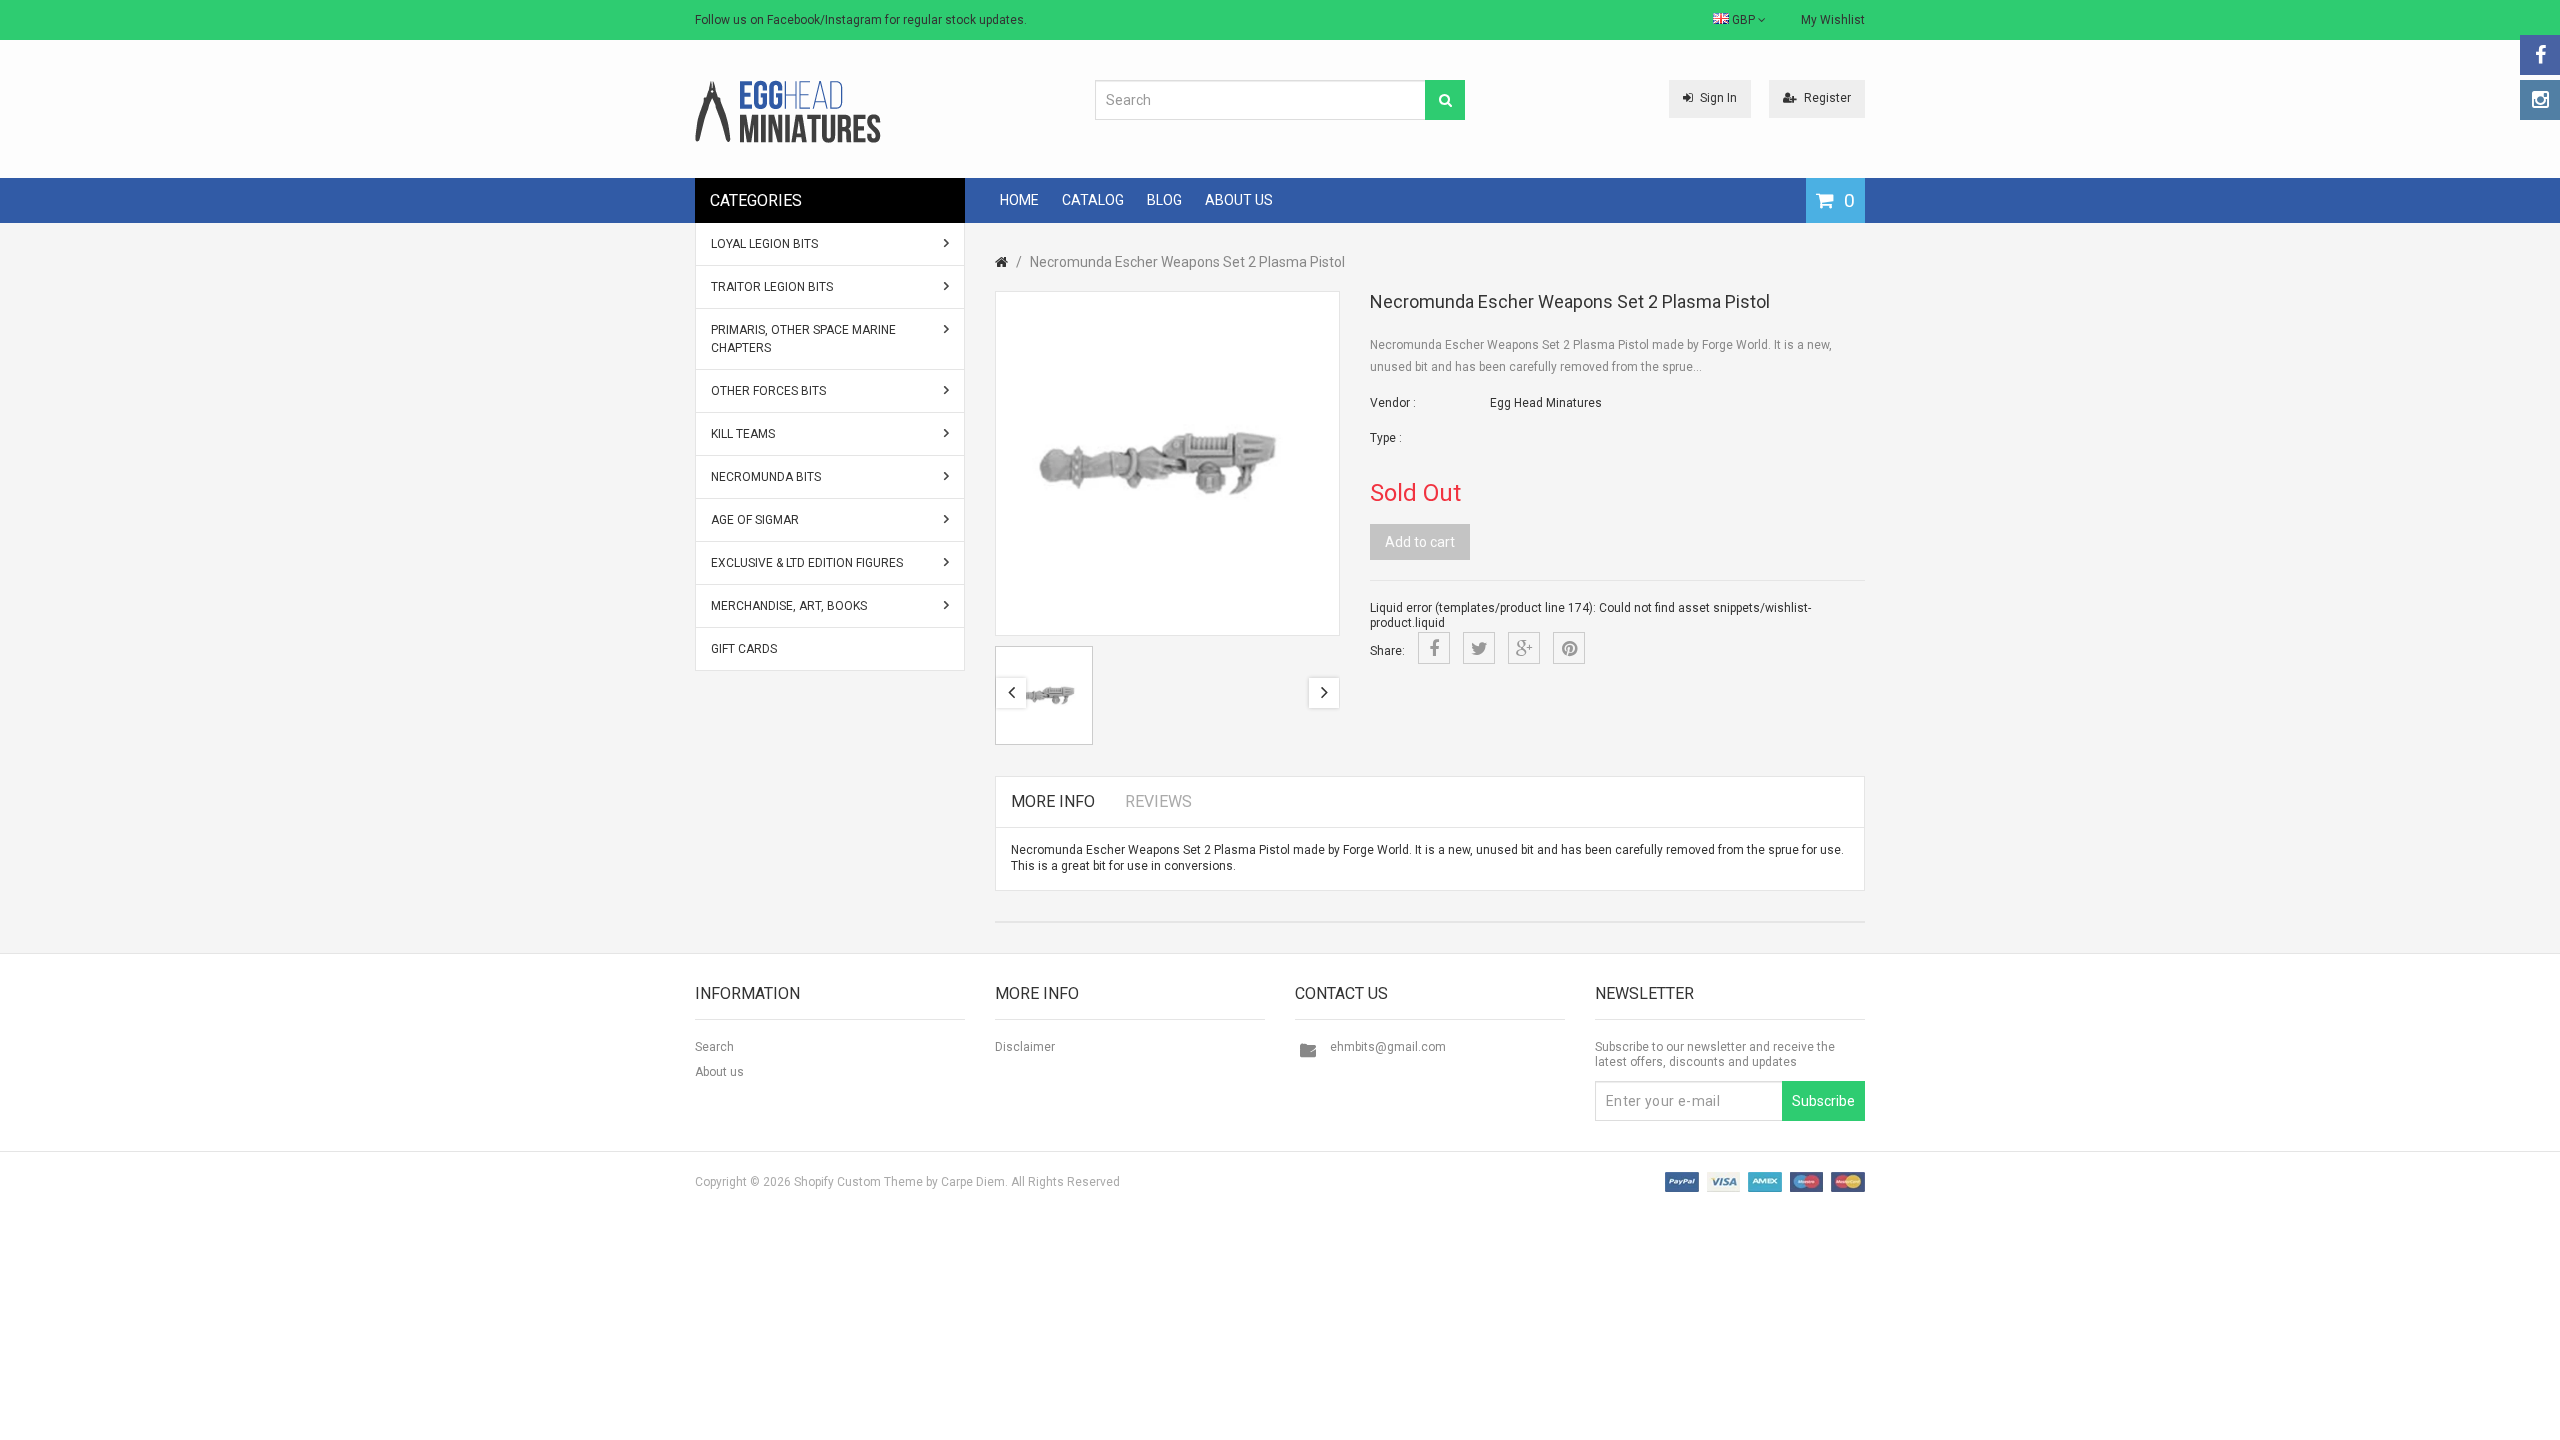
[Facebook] (2540, 55)
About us (719, 1072)
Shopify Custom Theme (858, 1182)
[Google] (1524, 648)
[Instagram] (2540, 100)
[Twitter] (1479, 648)
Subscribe (1823, 1101)
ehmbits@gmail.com (1388, 1047)
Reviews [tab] (1158, 801)
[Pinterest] (1569, 648)
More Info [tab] (1053, 801)
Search (714, 1047)
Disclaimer (1025, 1047)
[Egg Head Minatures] (788, 111)
